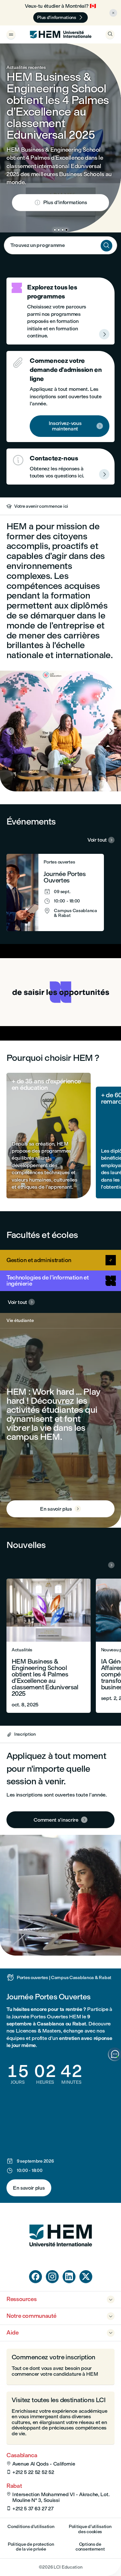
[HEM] (61, 34)
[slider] (31, 1017)
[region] (60, 992)
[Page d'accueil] (61, 2259)
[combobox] (60, 245)
